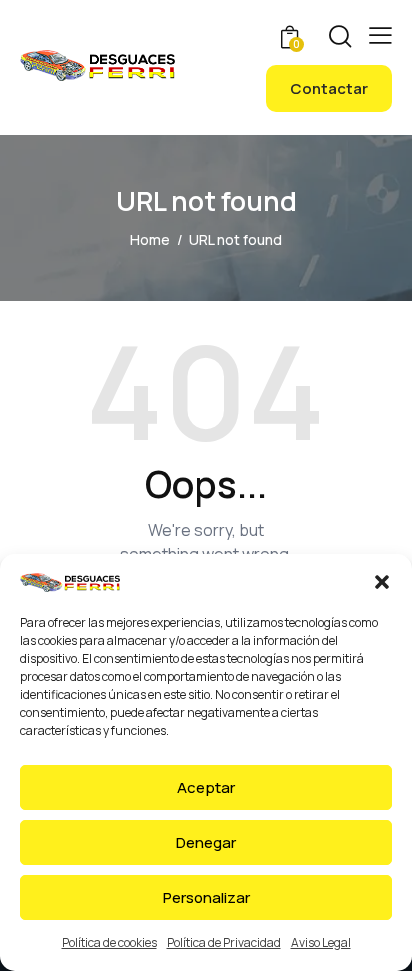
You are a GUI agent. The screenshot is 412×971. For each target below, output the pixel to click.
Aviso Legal (321, 942)
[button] (382, 582)
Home (150, 239)
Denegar (206, 842)
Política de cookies (109, 942)
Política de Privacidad (224, 942)
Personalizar (206, 897)
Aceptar (206, 787)
